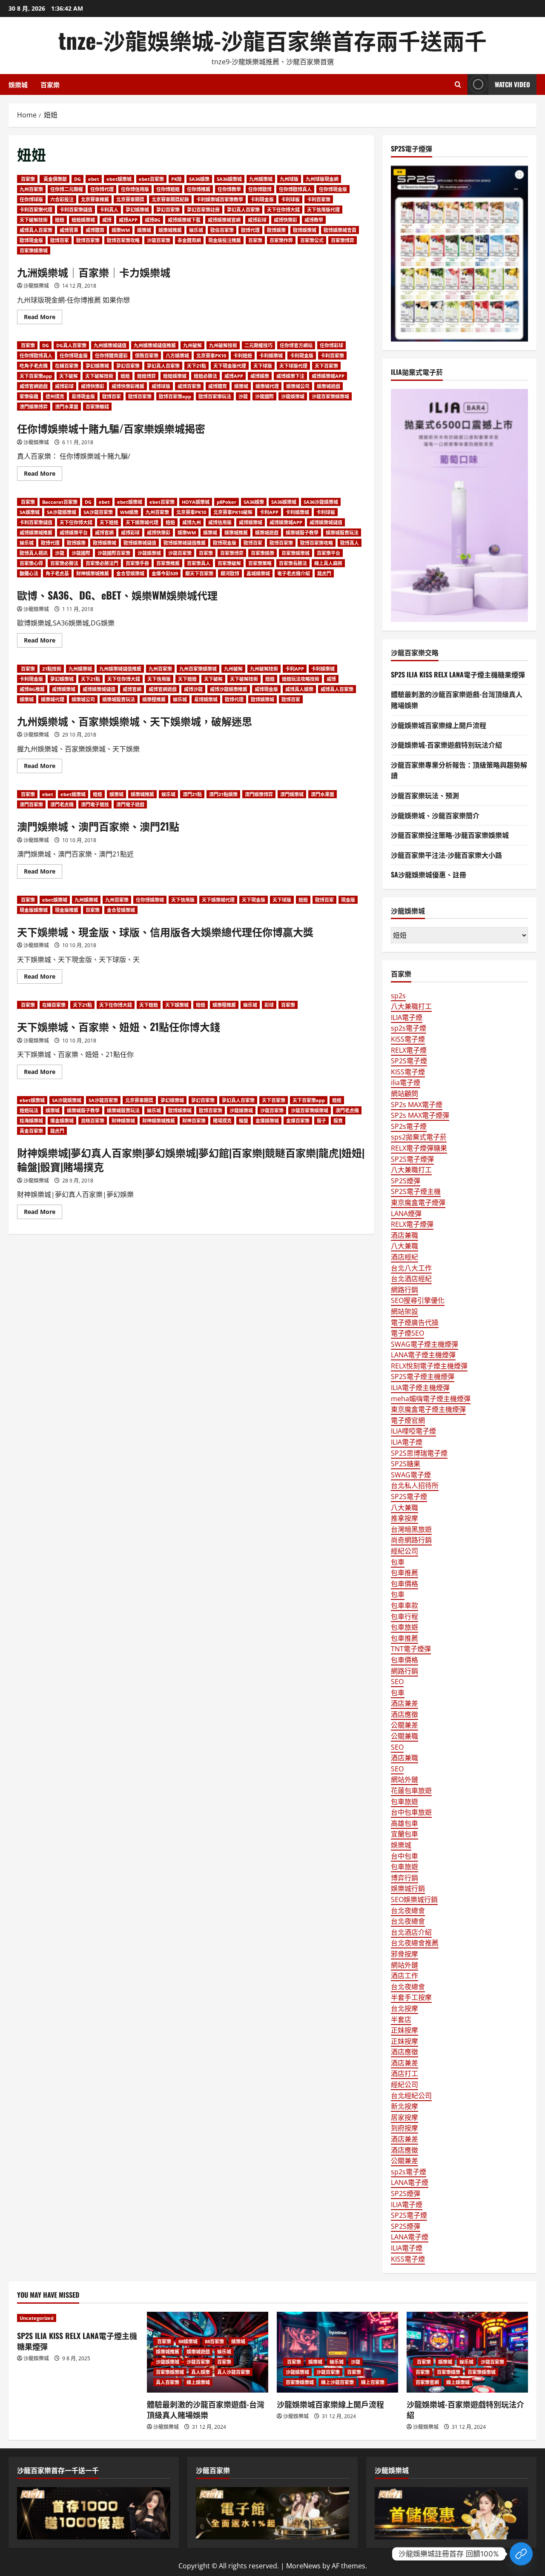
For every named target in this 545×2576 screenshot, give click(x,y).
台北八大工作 (411, 1268)
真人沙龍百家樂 (234, 2372)
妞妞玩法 (29, 1110)
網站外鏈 (404, 1779)
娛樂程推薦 (154, 699)
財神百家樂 (194, 1121)
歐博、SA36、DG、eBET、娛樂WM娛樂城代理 (117, 595)
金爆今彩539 (165, 573)
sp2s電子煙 (409, 1028)
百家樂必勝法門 (102, 563)
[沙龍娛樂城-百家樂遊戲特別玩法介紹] (467, 2352)
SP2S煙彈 (406, 1181)
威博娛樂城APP (328, 376)
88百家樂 (214, 2341)
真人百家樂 (168, 2382)
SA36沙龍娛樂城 (321, 502)
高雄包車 (404, 1823)
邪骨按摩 (404, 1954)
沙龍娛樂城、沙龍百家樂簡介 (435, 815)
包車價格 (404, 1584)
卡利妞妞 (243, 356)
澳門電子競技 (95, 804)
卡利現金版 (262, 199)
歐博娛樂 (276, 230)
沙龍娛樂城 (36, 286)
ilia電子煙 (406, 1082)
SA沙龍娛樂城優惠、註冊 (429, 874)
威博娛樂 (260, 376)
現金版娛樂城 (34, 910)
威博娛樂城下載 (184, 220)
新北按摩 (404, 2106)
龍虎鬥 (324, 573)
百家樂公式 (312, 240)
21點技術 (52, 669)
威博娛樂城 (251, 522)
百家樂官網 (427, 2382)
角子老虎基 (57, 573)
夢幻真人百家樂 (243, 210)
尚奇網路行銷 (411, 1540)
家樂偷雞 (29, 396)
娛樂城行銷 (408, 1888)
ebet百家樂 (151, 179)
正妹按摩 (404, 2030)
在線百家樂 (67, 366)
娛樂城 (18, 84)
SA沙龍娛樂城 (62, 512)
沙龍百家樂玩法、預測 (425, 795)
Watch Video (512, 84)
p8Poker (227, 502)
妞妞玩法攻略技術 (301, 679)
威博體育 (95, 230)
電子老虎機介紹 (294, 573)
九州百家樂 (31, 189)
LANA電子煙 (410, 2182)
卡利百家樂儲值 (76, 210)
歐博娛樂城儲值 (140, 543)
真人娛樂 (201, 2372)
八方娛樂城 (177, 356)
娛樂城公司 (298, 386)
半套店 (401, 2019)
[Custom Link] (521, 2554)
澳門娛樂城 (292, 794)
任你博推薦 (199, 189)
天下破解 (69, 376)
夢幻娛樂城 (137, 210)
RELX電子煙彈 (412, 1224)
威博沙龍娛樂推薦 (229, 689)
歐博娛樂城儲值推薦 (185, 543)
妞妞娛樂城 (83, 220)
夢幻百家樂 (168, 210)
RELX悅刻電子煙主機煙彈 (429, 1366)
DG (77, 179)
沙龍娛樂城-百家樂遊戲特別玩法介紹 (446, 745)
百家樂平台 (328, 553)
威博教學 (314, 220)
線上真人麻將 (328, 563)
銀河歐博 (230, 573)
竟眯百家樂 (93, 1121)
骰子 (321, 1121)
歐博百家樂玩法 (215, 396)
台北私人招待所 (415, 1485)
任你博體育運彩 (111, 356)
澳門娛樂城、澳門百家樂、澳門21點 (98, 826)
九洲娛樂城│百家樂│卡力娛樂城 (94, 272)
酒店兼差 (404, 1703)
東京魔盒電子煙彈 (418, 1202)
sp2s (398, 996)
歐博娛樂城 (305, 230)
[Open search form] (458, 84)
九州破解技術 (223, 345)
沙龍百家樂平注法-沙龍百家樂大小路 (446, 855)
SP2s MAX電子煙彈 (420, 1115)
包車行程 (404, 1616)
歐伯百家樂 (222, 230)
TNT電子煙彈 (411, 1649)
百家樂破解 (229, 563)
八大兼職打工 (411, 1006)
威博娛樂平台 (74, 533)
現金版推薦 (67, 910)
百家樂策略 (260, 563)
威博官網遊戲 (34, 386)
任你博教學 (229, 189)
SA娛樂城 (30, 512)
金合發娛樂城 (130, 573)
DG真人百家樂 (71, 345)
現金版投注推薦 (225, 240)
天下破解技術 (34, 220)
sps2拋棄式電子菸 (419, 1137)
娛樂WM (121, 230)
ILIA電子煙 (407, 1017)
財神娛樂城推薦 (93, 573)
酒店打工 (404, 2073)
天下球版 (263, 366)
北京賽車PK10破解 (233, 512)
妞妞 (60, 220)
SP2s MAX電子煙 (417, 1105)
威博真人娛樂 (299, 689)
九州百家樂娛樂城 (198, 669)
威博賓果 (69, 230)
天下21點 (196, 366)
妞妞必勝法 (205, 376)
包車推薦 (404, 1573)
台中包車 (404, 1856)
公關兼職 (404, 1736)
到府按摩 (404, 2128)
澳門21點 (192, 794)
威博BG (153, 220)
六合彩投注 (62, 199)
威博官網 (104, 533)
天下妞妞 (109, 522)
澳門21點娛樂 (223, 794)
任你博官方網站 (296, 345)
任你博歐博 (260, 189)
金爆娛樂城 (267, 1121)
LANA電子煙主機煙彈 (423, 1355)
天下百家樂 (326, 366)
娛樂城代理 (267, 386)
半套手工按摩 (411, 1997)
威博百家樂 (189, 386)
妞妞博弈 (146, 376)
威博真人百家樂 (36, 230)
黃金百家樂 (31, 1131)
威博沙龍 (193, 689)
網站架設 (404, 1311)
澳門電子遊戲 (130, 804)
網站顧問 (404, 1094)
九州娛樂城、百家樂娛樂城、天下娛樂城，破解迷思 (135, 721)
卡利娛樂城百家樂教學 (220, 199)
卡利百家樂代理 (36, 210)
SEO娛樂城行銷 (414, 1899)
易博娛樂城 (206, 699)
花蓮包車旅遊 (411, 1791)
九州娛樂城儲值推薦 (155, 345)
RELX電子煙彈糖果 (419, 1148)
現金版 (348, 900)
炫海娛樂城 (31, 1121)
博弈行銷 (404, 1878)
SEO (397, 1682)
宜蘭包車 (404, 1834)
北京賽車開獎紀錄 (170, 199)
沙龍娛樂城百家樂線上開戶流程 (439, 725)
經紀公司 (404, 1551)
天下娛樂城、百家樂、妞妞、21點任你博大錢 (119, 1026)
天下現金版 (254, 900)
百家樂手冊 (137, 563)
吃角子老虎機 (34, 366)
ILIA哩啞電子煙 (413, 1431)
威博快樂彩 (285, 220)
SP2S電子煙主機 (416, 1191)
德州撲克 (55, 396)
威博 (107, 220)
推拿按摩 (404, 1518)
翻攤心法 (29, 573)
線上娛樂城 (198, 2382)
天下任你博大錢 (283, 210)
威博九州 (192, 522)
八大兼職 (404, 1246)
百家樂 (50, 84)
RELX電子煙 (409, 1050)
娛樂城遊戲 (328, 386)
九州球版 (289, 179)
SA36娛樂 (199, 179)
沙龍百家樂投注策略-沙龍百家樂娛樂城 (450, 835)
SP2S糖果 (406, 1464)
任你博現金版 (333, 189)
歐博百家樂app (175, 396)
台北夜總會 (408, 1911)
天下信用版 (159, 679)
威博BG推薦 (32, 689)
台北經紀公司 (411, 2096)
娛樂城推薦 (170, 230)
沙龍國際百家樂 (114, 553)
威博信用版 (220, 522)
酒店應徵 (404, 1714)
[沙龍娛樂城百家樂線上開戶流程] (337, 2352)
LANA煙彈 (406, 1214)
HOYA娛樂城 (196, 502)
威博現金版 (266, 689)
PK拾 (176, 179)
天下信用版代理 (323, 210)
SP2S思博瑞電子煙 (419, 1453)
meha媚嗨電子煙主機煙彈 (431, 1399)
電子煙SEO (407, 1333)
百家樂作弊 (281, 240)
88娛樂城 (188, 2341)
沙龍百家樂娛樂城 (330, 396)
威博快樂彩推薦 (128, 386)
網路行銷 (404, 1290)
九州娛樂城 (261, 179)
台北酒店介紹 (411, 1932)
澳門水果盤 (67, 407)
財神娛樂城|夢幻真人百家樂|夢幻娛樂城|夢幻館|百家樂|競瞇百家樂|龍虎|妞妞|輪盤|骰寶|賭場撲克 (191, 1159)
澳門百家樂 (31, 804)
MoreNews (303, 2566)
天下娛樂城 (177, 1005)
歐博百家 (60, 240)
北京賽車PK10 (211, 356)
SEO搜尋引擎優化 (418, 1300)
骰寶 (338, 1121)
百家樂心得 (31, 563)
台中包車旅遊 (411, 1812)
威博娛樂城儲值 (326, 522)
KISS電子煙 (408, 1039)
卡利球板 (290, 199)
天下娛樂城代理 (142, 522)
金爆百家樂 (298, 1121)
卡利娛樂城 (271, 356)
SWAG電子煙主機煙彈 (425, 1344)
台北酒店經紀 (411, 1279)
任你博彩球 (331, 345)
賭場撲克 (222, 1121)
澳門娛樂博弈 (34, 407)
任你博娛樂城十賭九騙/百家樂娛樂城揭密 (111, 428)
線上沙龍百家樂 (337, 2382)
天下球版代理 (293, 366)
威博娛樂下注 (290, 376)
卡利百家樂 (319, 199)
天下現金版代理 (230, 366)
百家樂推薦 (168, 563)
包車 (398, 1562)
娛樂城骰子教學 (302, 533)
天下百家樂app (36, 376)
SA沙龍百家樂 (98, 512)
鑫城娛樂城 (258, 573)
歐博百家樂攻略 (123, 240)
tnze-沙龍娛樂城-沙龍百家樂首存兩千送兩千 (272, 40)
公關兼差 (404, 1725)
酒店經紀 (404, 1257)
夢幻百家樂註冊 (203, 210)
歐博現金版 (31, 240)
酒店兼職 (404, 1235)
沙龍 (243, 396)
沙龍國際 (264, 396)
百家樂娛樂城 (34, 250)
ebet (94, 179)
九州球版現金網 (322, 179)
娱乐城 (196, 230)
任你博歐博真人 (295, 189)
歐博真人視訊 (34, 553)
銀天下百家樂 (199, 573)
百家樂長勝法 (293, 563)
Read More (43, 318)
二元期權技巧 (258, 345)
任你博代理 (102, 189)
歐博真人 (350, 543)
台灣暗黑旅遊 (411, 1529)
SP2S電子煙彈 (412, 1159)
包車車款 (404, 1605)
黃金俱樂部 (54, 179)
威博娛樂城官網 (224, 220)
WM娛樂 (129, 512)
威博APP (128, 220)
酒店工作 (404, 1976)
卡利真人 (109, 210)
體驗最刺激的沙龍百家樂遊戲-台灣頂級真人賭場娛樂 (206, 2409)
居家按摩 (404, 2117)
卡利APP (269, 512)
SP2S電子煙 (409, 1061)
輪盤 (244, 1121)
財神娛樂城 (123, 1121)
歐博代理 (250, 230)
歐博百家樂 (88, 240)
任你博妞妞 (168, 189)
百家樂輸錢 (97, 407)
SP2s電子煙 (409, 1126)
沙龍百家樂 (159, 240)
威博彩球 (257, 220)
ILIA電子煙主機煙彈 (420, 1388)
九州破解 (192, 345)
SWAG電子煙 (411, 1475)
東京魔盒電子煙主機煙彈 (428, 1409)
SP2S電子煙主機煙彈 (423, 1377)
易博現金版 (83, 396)
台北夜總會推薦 (415, 1943)
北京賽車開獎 (130, 199)
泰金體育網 (189, 240)
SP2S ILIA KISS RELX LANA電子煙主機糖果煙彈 (458, 674)
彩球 (269, 1005)
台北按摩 (404, 2008)
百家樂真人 (199, 563)
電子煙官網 (408, 1420)
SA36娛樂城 (229, 179)
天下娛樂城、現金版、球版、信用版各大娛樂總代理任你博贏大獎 (165, 931)
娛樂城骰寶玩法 (342, 533)
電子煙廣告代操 (415, 1322)
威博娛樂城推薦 (36, 533)
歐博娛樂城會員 (340, 230)
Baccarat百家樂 (60, 502)
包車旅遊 (404, 1627)
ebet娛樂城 (119, 179)
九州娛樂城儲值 (110, 345)
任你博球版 (31, 199)
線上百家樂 (373, 2382)
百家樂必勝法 (64, 563)
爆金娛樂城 (62, 1121)
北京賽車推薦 (95, 199)
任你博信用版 (135, 189)
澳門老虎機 (62, 804)
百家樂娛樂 (262, 553)
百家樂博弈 (343, 240)
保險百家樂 (147, 356)
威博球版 (161, 386)
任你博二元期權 (67, 189)
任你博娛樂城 (150, 900)
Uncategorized (37, 2318)
